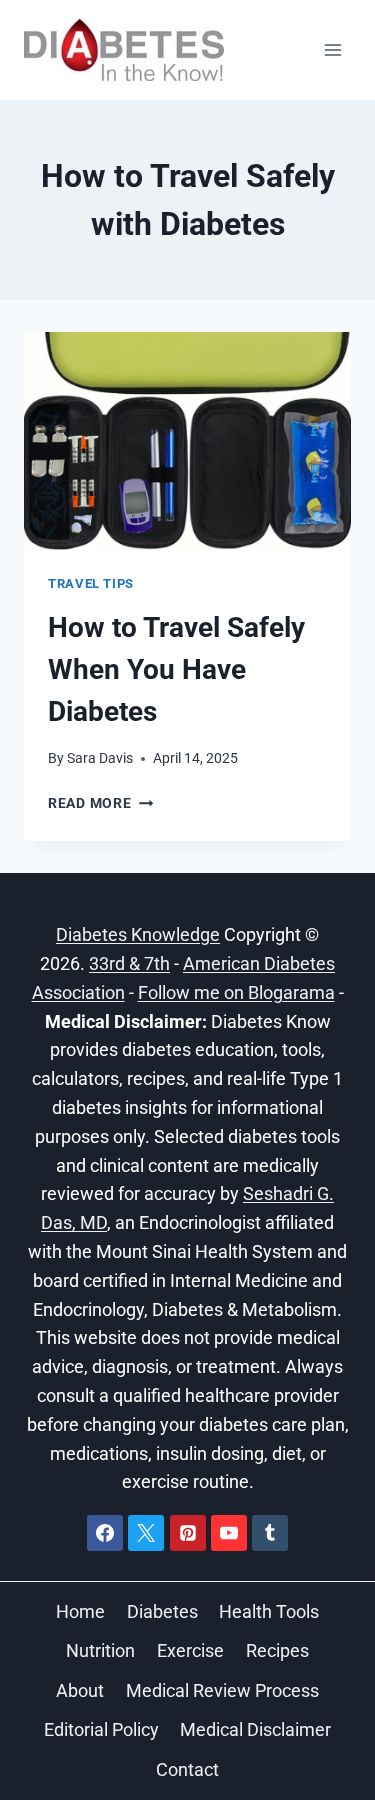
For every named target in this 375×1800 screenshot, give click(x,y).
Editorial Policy (101, 1729)
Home (80, 1611)
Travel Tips (91, 583)
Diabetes (162, 1611)
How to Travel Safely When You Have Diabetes (176, 669)
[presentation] (187, 441)
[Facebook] (105, 1533)
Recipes (277, 1650)
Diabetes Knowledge (138, 934)
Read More (100, 803)
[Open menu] (332, 49)
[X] (146, 1533)
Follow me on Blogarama (236, 992)
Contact (187, 1769)
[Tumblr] (270, 1533)
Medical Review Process (222, 1690)
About (80, 1690)
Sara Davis (100, 758)
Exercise (190, 1650)
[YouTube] (229, 1533)
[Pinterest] (188, 1533)
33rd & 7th (129, 963)
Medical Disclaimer (255, 1729)
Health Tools (269, 1611)
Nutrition (100, 1650)
